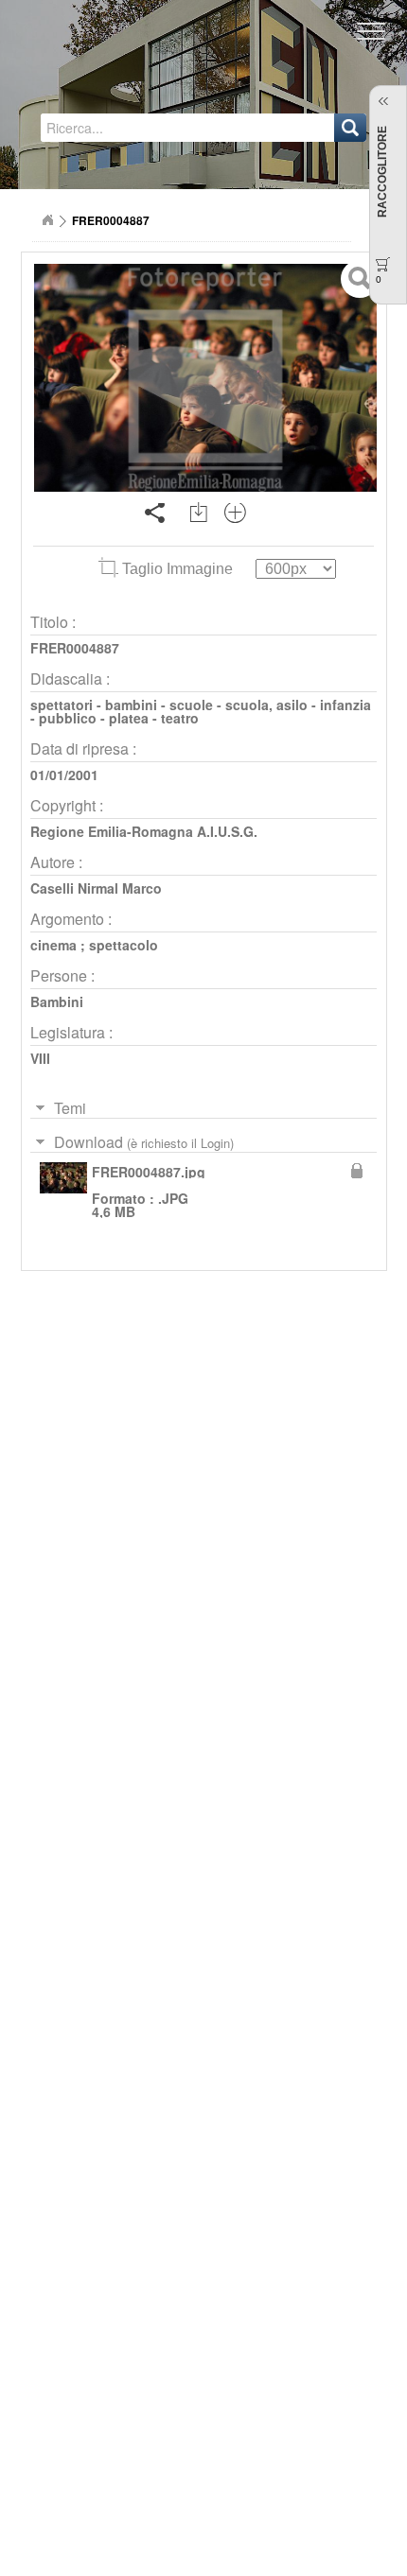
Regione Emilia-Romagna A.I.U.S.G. (144, 831)
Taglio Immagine (177, 569)
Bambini (57, 1001)
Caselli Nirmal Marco (96, 888)
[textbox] (131, 128)
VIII (40, 1058)
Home (47, 220)
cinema (53, 945)
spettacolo (124, 945)
